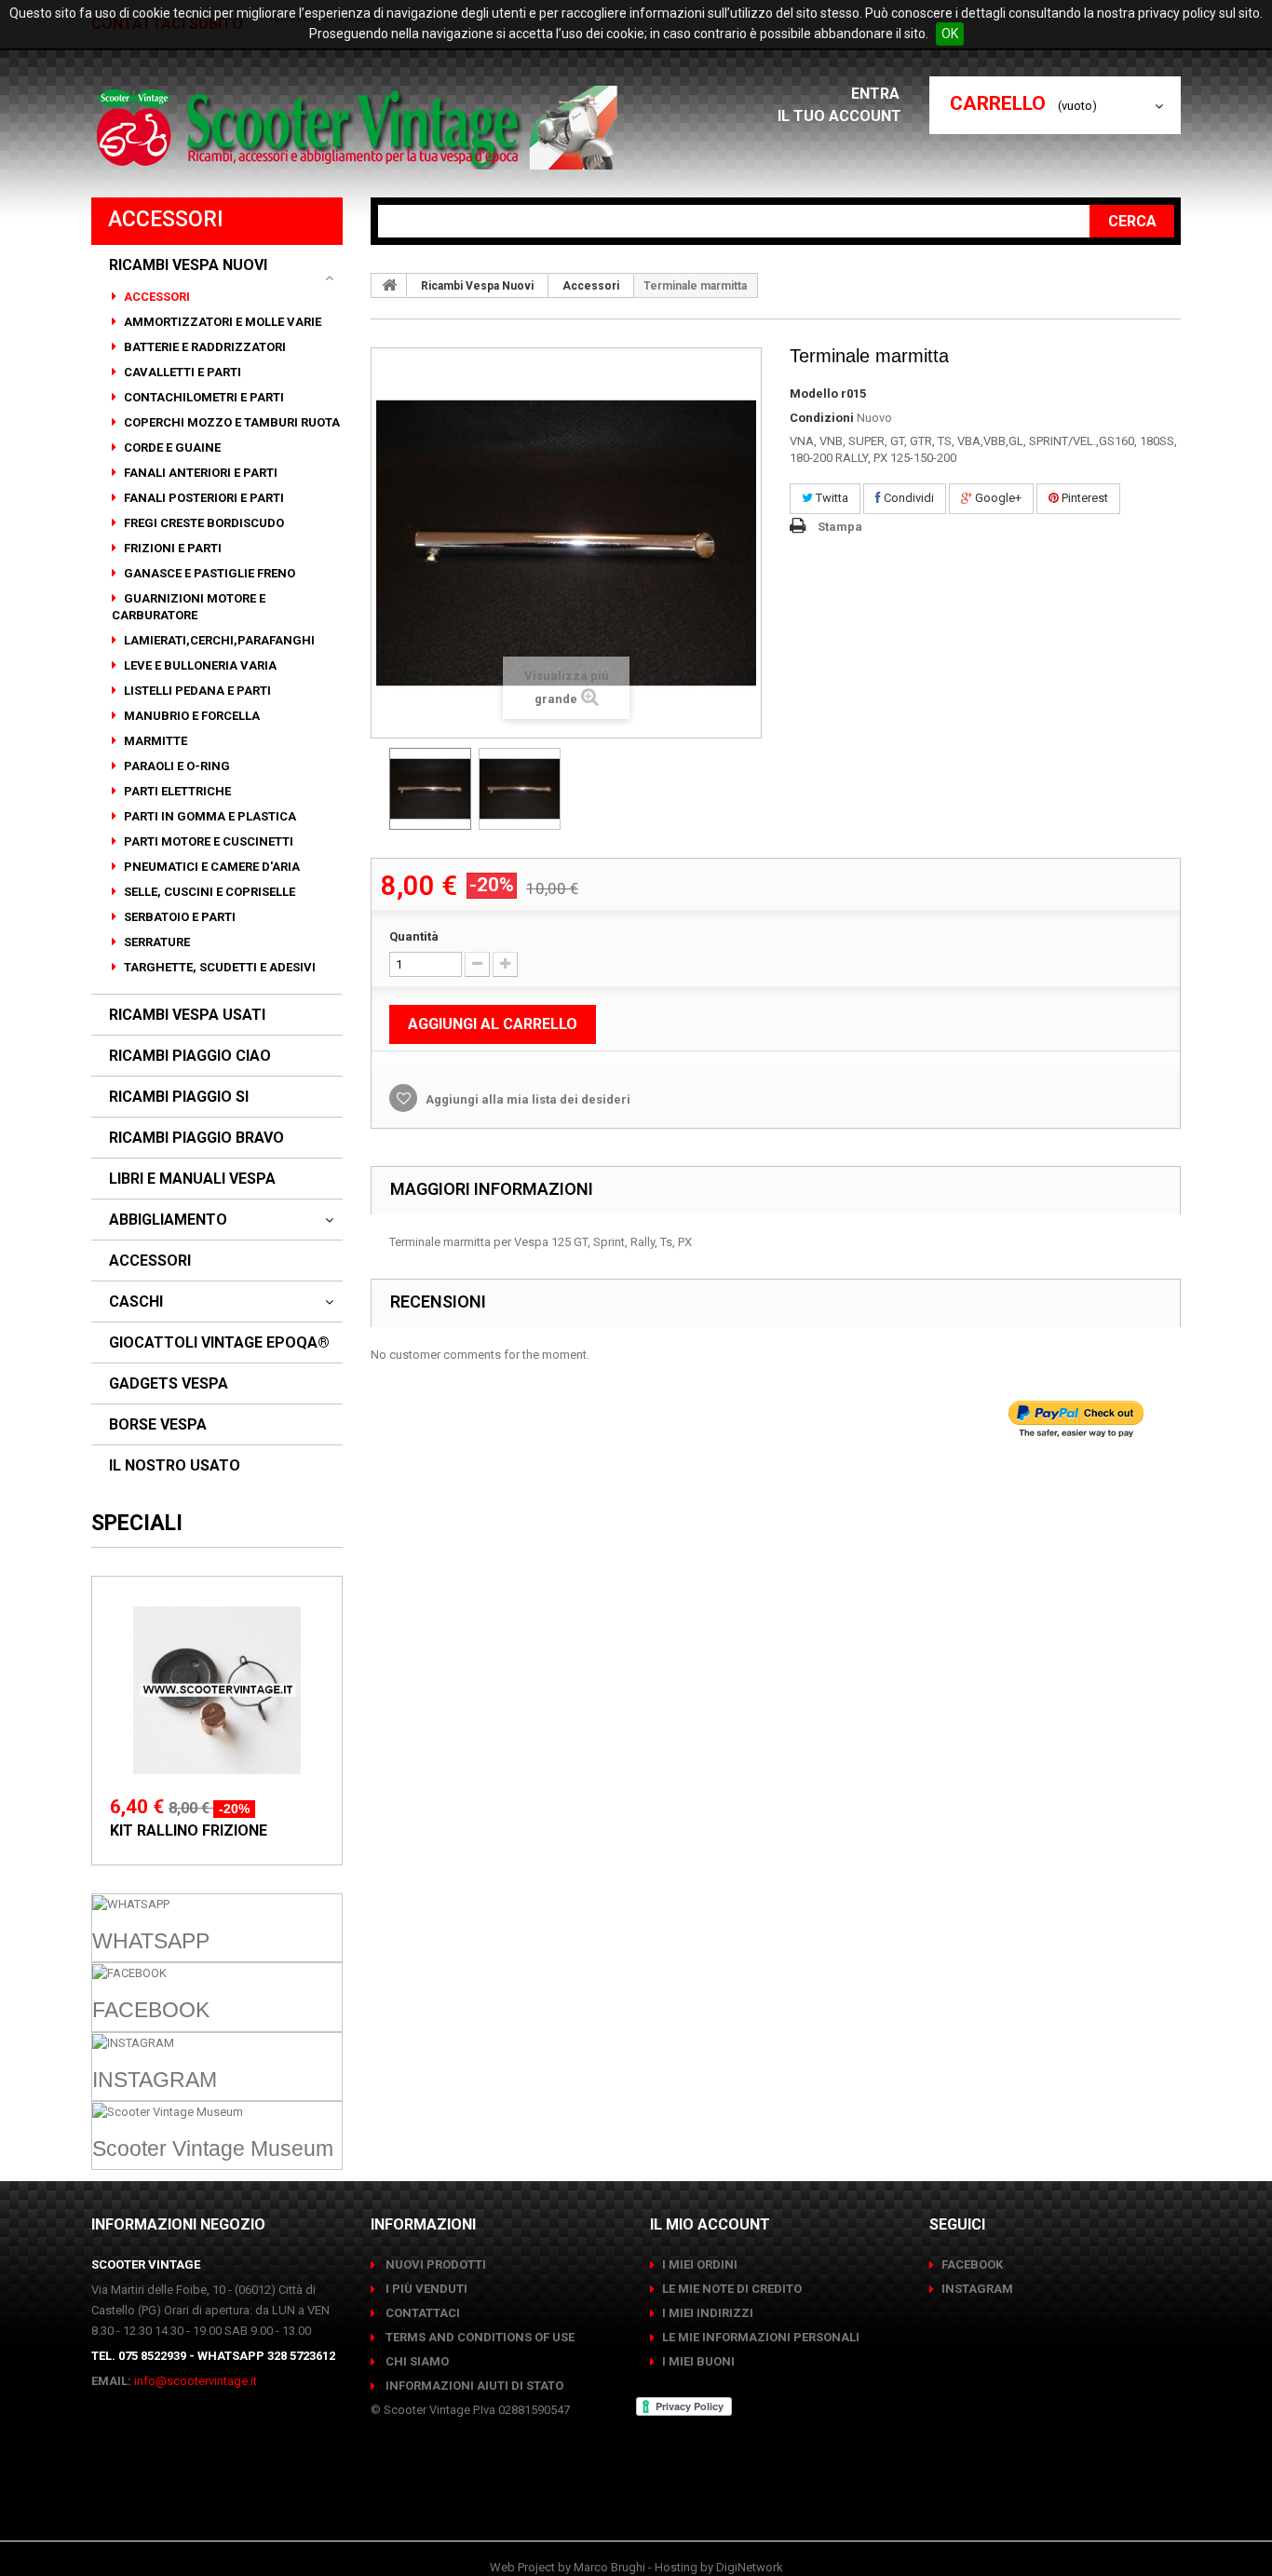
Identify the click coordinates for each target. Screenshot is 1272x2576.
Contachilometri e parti (203, 397)
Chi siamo (416, 2361)
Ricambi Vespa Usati (187, 1015)
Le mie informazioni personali (761, 2337)
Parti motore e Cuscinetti (207, 841)
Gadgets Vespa (169, 1384)
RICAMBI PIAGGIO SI (179, 1097)
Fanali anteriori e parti (199, 473)
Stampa (840, 527)
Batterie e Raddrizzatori (203, 347)
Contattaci (421, 2313)
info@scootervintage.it (196, 2381)
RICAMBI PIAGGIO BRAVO (196, 1138)
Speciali (137, 1523)
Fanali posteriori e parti (203, 498)
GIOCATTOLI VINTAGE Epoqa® (219, 1343)
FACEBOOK (972, 2264)
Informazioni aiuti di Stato (473, 2386)
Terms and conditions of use (479, 2337)
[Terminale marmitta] (430, 789)
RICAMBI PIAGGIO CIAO (190, 1056)
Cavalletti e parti (181, 372)
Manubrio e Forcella (190, 716)
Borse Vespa (158, 1425)
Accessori (156, 297)
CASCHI (136, 1302)
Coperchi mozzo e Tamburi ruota (230, 422)
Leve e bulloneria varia (199, 665)
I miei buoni (698, 2361)
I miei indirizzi (708, 2313)
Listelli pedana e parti (196, 691)
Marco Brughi (609, 2567)
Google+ (997, 498)
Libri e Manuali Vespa (192, 1179)
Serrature (156, 942)
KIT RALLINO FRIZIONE (189, 1830)
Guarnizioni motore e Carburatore (189, 607)
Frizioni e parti (171, 548)
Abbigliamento (168, 1220)
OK (950, 34)
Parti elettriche (176, 791)
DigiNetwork (750, 2567)
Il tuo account (839, 116)
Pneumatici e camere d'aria (210, 867)
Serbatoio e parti (178, 917)
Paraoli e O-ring (176, 766)
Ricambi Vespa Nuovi (188, 265)
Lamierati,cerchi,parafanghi (218, 640)
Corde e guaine (171, 447)
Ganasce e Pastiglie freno (208, 573)
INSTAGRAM (977, 2289)
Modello (814, 393)
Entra (877, 94)
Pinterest (1083, 498)
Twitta (831, 498)
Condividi (907, 498)
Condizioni (822, 418)
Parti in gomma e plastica (209, 816)
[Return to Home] (389, 285)
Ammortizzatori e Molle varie (221, 322)
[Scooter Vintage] (360, 128)
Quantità (414, 936)
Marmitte (154, 741)
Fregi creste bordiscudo (203, 523)
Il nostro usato (175, 1466)
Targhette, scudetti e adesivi (218, 967)
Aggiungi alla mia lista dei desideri (527, 1099)
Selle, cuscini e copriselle (208, 892)
